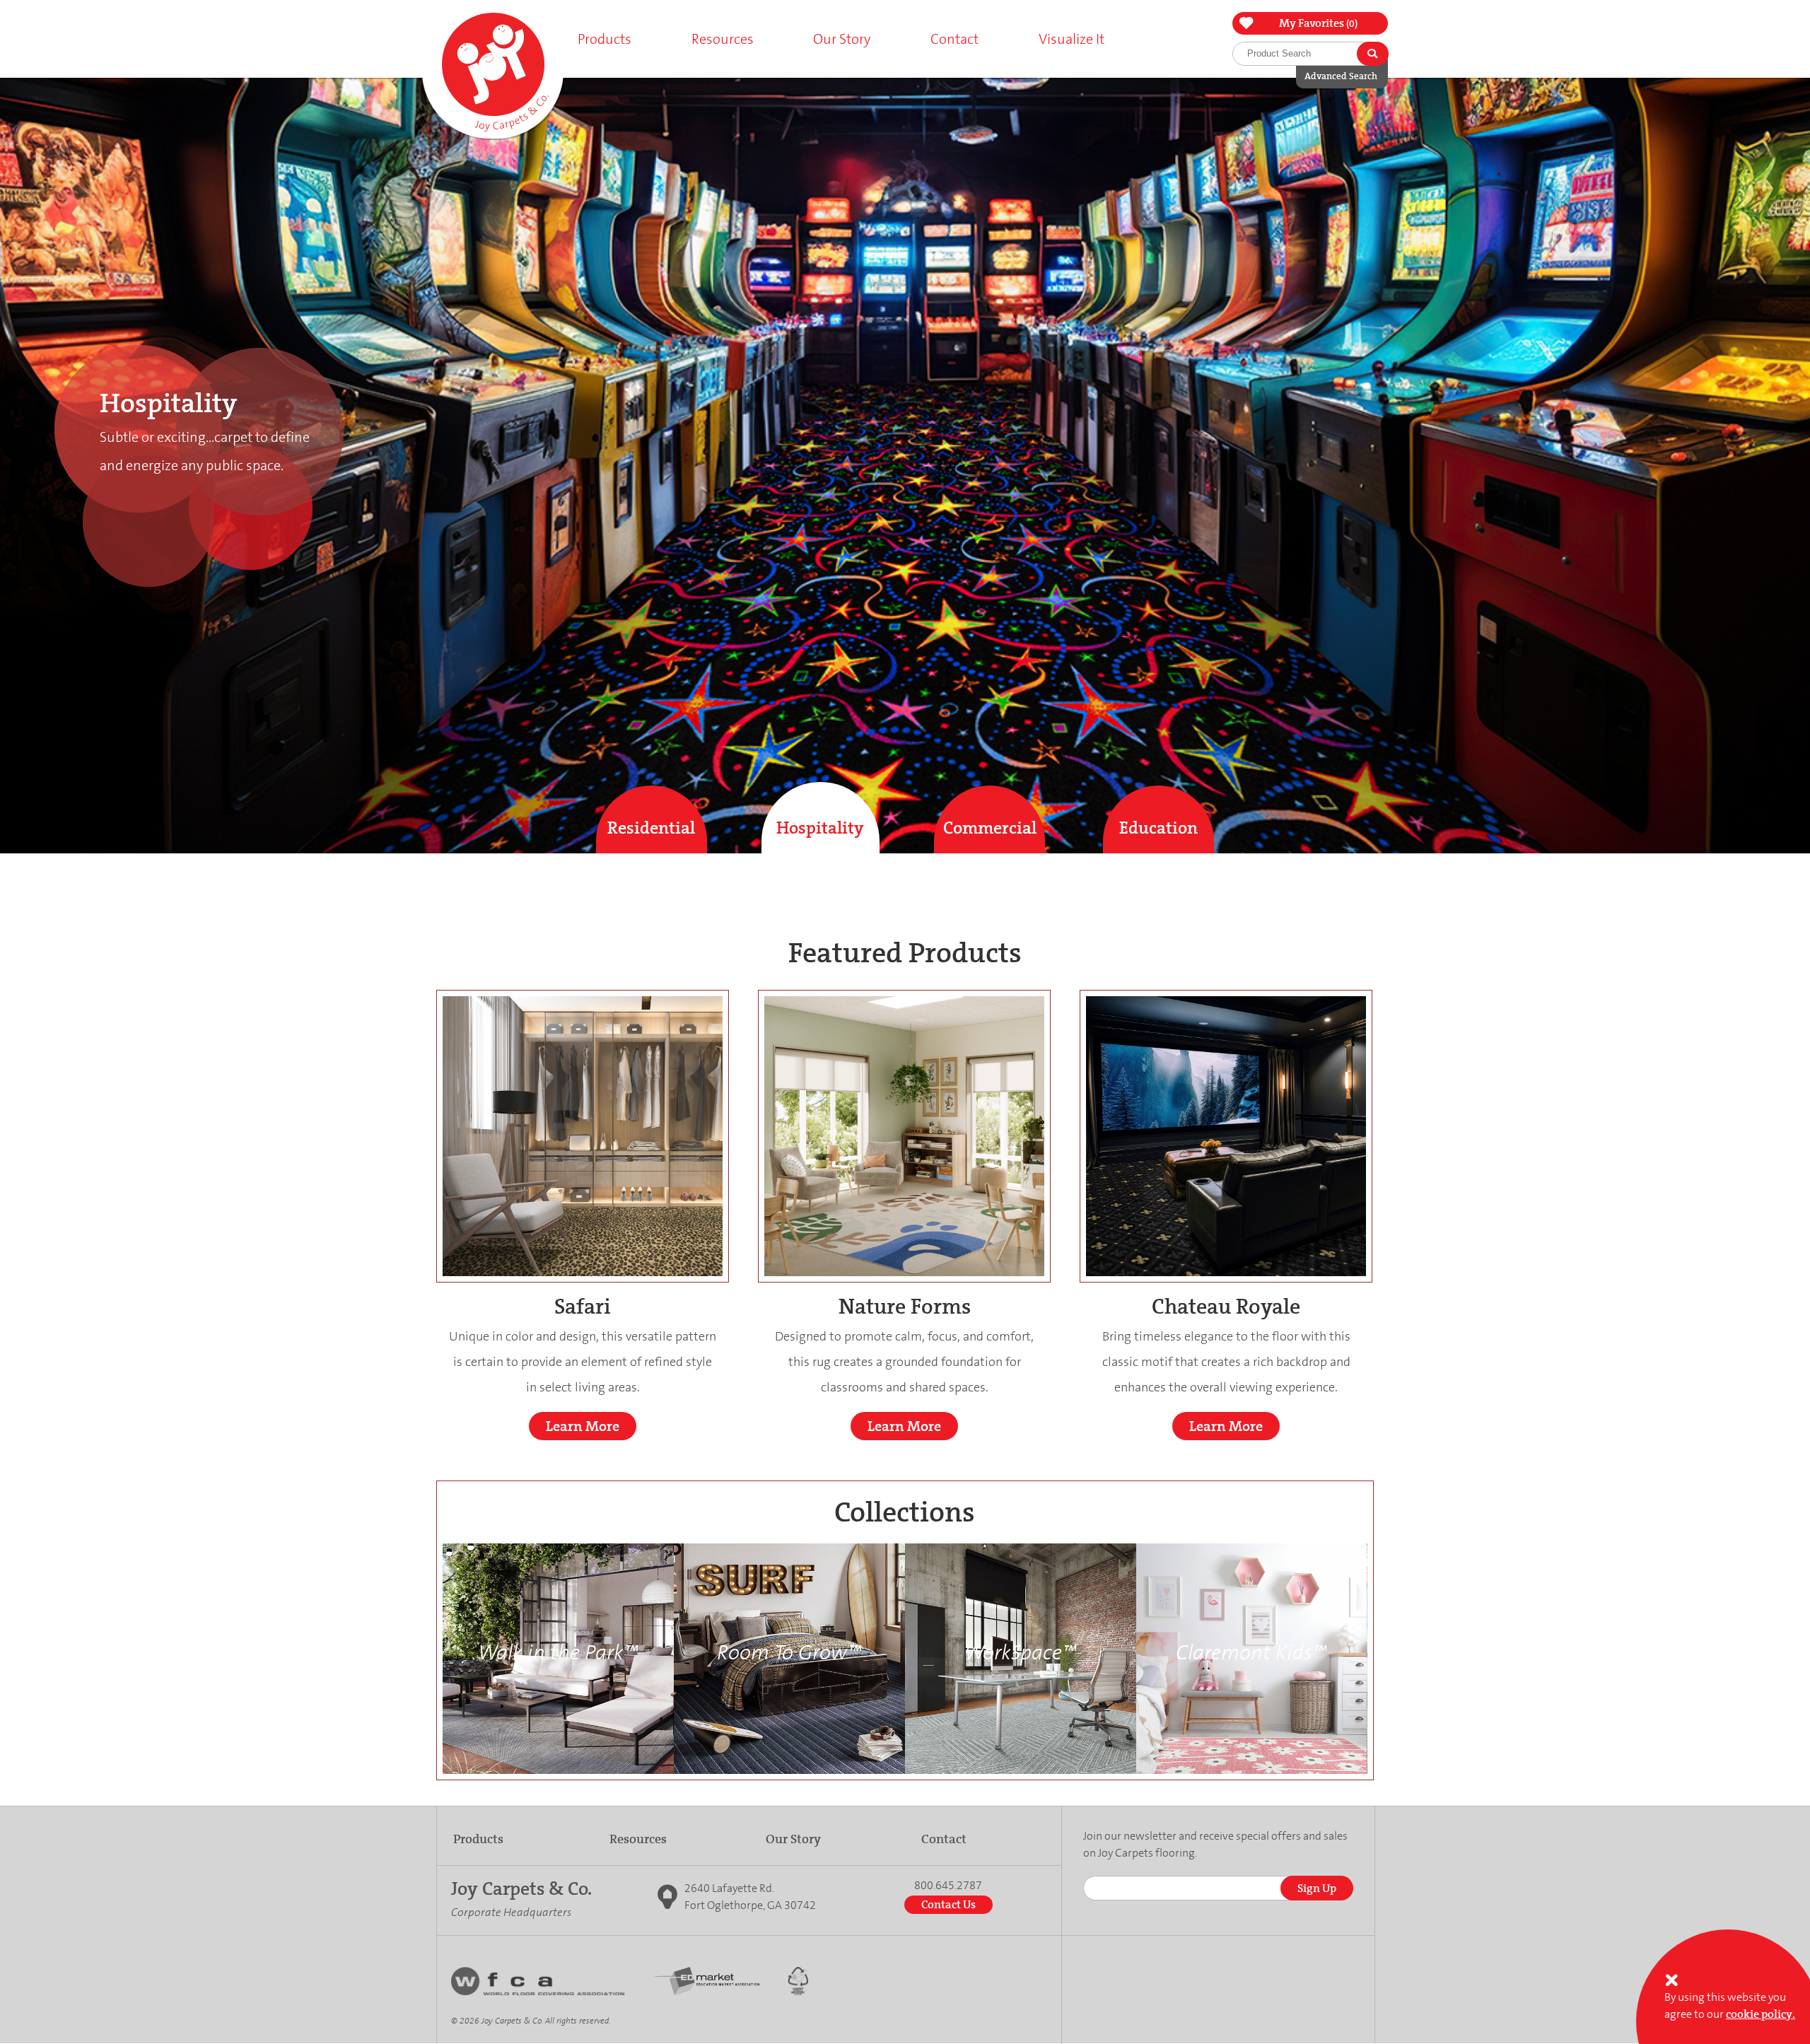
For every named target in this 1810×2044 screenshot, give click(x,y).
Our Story (793, 1839)
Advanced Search (1341, 76)
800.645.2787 (948, 1886)
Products (478, 1839)
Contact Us (948, 1904)
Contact (954, 39)
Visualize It (1072, 39)
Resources (638, 1839)
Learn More (583, 1426)
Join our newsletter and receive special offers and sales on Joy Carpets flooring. (1215, 1844)
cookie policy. (1761, 2014)
